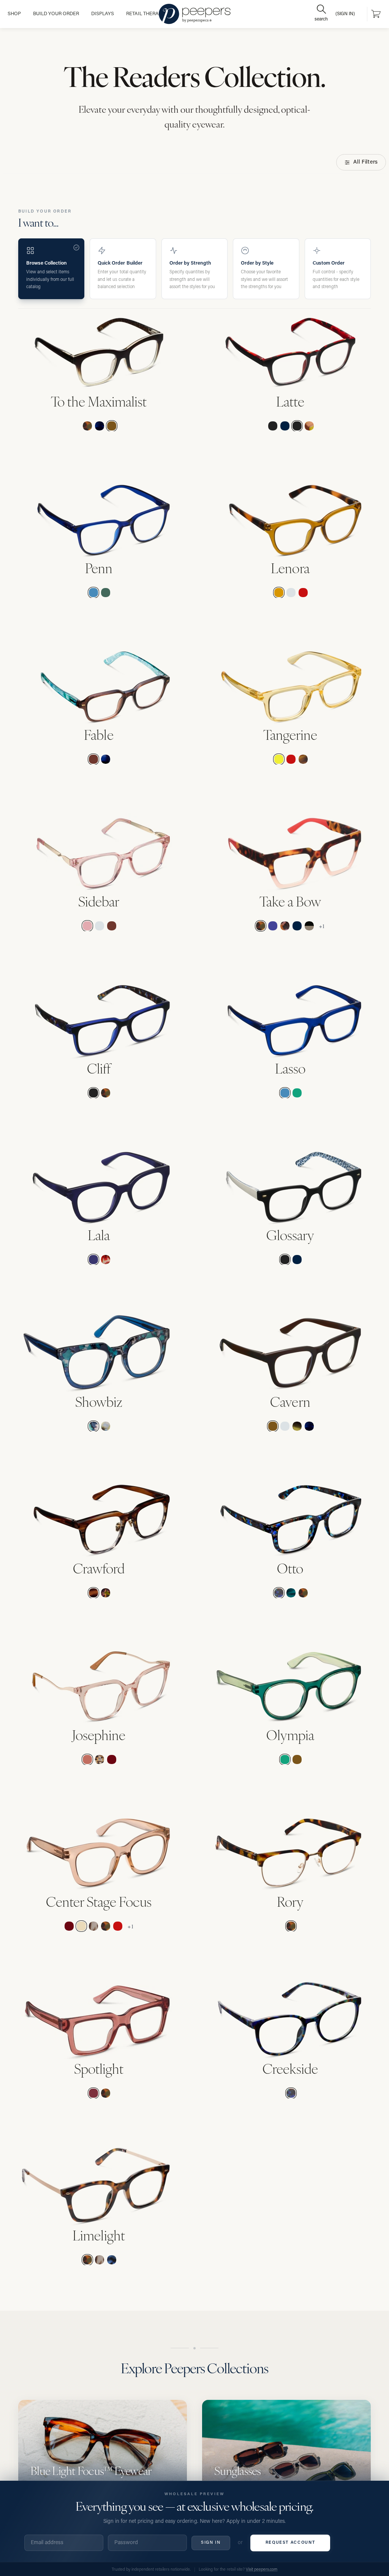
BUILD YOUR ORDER (56, 14)
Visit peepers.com (262, 2570)
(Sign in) (345, 14)
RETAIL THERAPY (145, 14)
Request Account (290, 2543)
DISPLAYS (103, 14)
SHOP (14, 14)
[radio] (87, 426)
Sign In (211, 2543)
